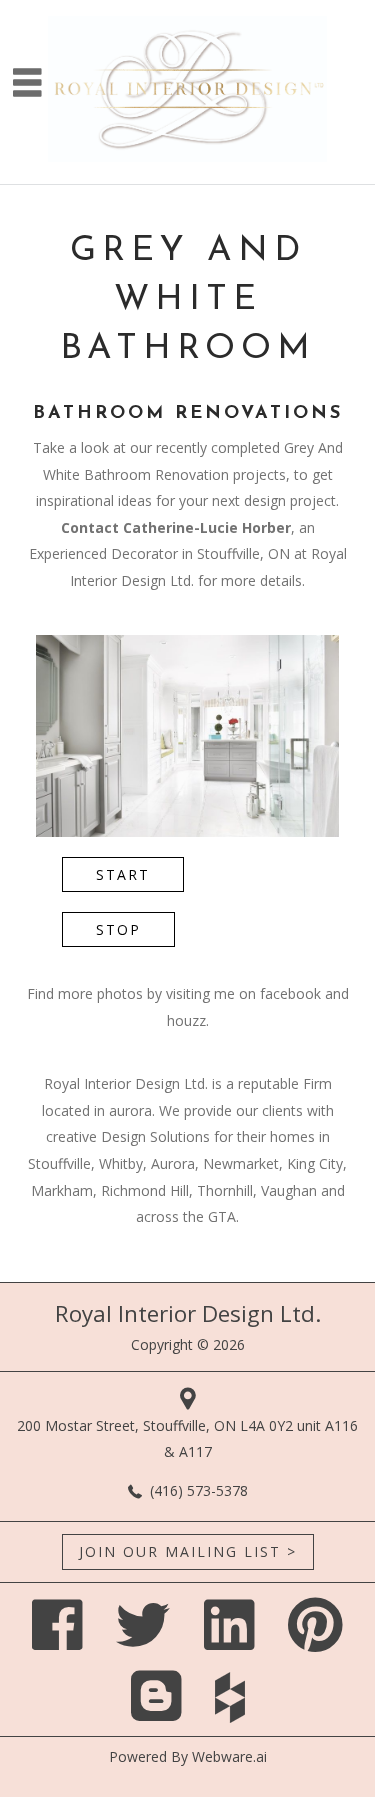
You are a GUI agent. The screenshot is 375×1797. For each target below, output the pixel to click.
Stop (118, 929)
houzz (186, 1020)
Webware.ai (229, 1756)
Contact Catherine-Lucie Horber (176, 527)
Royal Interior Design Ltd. (188, 1313)
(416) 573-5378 (199, 1490)
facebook (290, 993)
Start (123, 874)
